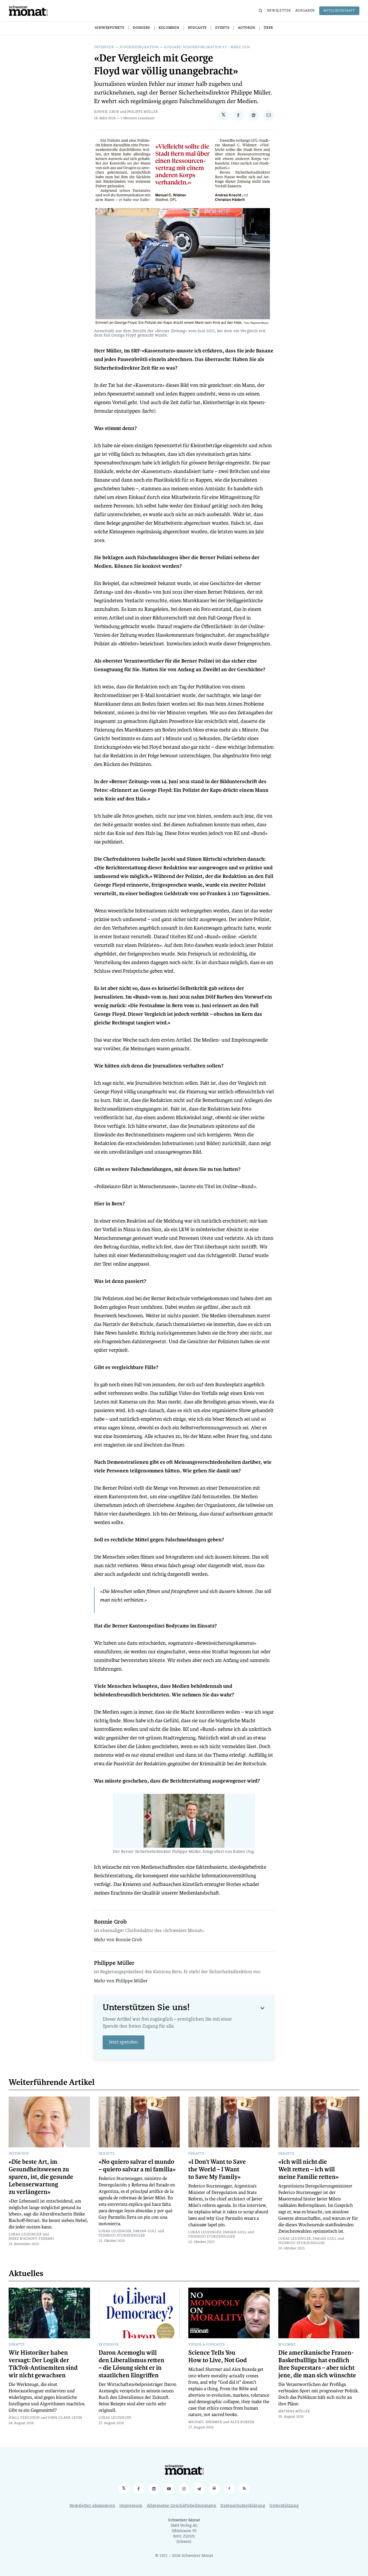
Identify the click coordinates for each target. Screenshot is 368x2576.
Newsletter (279, 11)
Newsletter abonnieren (92, 2506)
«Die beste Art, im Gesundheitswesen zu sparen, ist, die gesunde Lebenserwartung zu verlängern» (41, 2177)
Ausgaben (305, 11)
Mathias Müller (294, 2411)
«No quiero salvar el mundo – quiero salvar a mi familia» (137, 2166)
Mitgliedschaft (339, 11)
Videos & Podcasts (207, 2345)
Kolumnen (169, 28)
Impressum (131, 2506)
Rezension (109, 2345)
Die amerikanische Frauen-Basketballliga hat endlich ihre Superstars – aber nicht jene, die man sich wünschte (317, 2364)
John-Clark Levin (65, 2418)
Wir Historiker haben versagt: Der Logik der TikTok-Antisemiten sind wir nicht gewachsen (43, 2364)
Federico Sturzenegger (122, 2236)
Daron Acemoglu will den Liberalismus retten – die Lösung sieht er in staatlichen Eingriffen (131, 2364)
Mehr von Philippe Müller (121, 1981)
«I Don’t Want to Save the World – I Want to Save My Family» (217, 2169)
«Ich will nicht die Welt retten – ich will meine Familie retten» (308, 2169)
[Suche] (261, 11)
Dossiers (141, 28)
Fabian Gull (145, 2231)
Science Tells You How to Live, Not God (218, 2357)
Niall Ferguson (24, 2418)
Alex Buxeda (243, 2422)
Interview (104, 47)
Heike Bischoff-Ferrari (31, 2239)
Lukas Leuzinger (25, 2235)
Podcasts (197, 28)
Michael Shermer (205, 2422)
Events (222, 28)
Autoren (247, 28)
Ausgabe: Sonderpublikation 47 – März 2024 (207, 47)
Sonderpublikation (139, 47)
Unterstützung (284, 2506)
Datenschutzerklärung (243, 2506)
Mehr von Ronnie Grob (118, 1940)
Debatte (107, 2154)
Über (268, 28)
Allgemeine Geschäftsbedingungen (182, 2506)
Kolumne (287, 2345)
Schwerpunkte (110, 28)
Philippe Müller (143, 112)
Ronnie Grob (107, 112)
